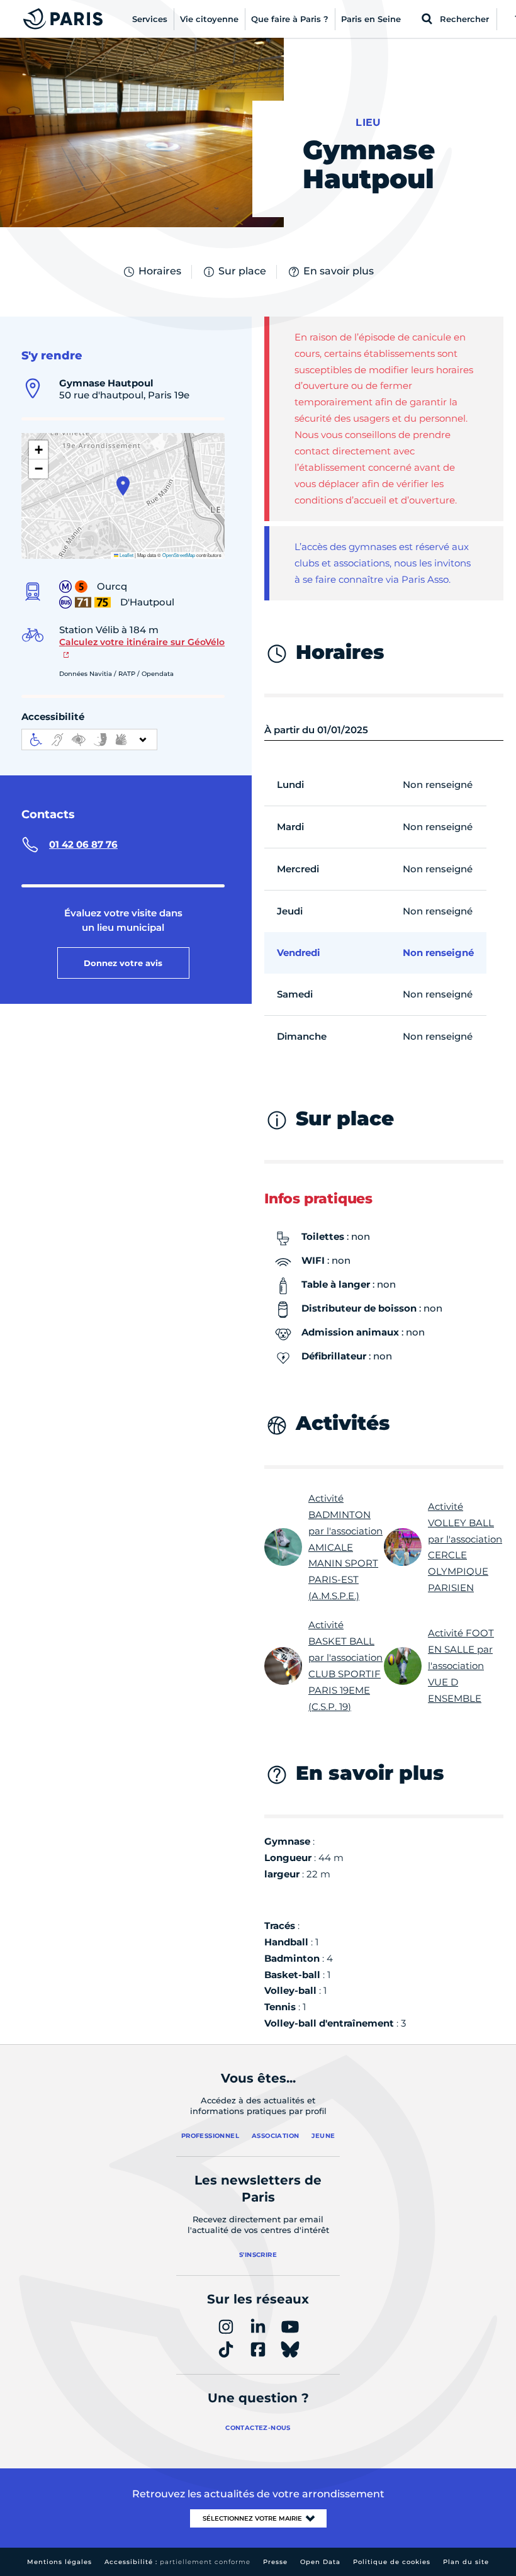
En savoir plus (339, 271)
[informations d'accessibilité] (89, 740)
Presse (275, 2562)
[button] (123, 486)
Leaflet (126, 555)
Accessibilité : (177, 2562)
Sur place (242, 271)
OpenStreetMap (179, 555)
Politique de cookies (392, 2562)
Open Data (320, 2562)
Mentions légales (59, 2562)
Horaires (160, 271)
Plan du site (466, 2562)
